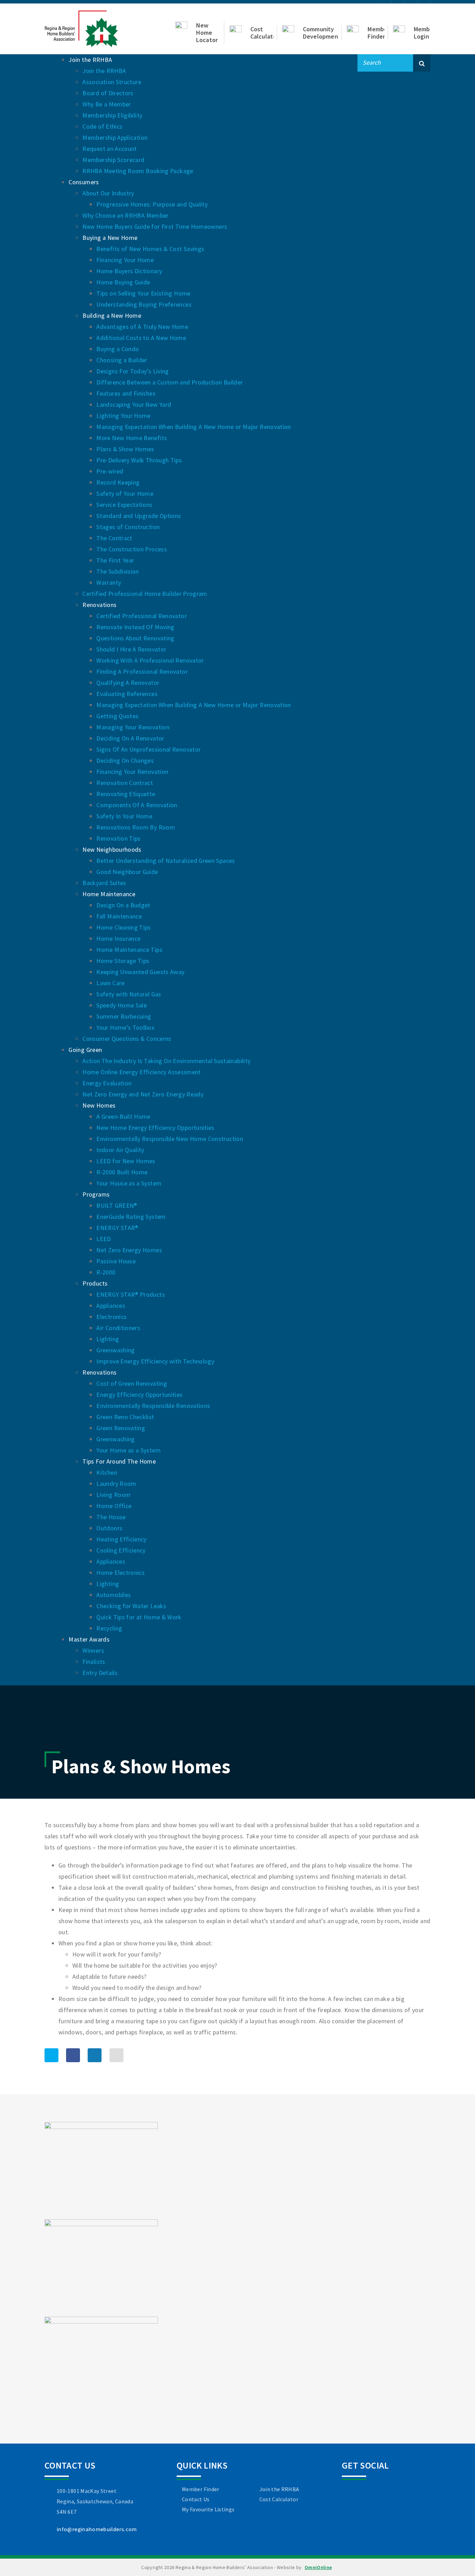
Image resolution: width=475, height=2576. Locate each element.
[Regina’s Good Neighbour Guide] (101, 2267)
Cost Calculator (279, 2499)
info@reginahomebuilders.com (97, 2529)
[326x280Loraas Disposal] (101, 2365)
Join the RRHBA (279, 2489)
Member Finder (201, 2489)
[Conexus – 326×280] (101, 2170)
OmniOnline (318, 2567)
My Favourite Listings (208, 2509)
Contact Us (196, 2499)
